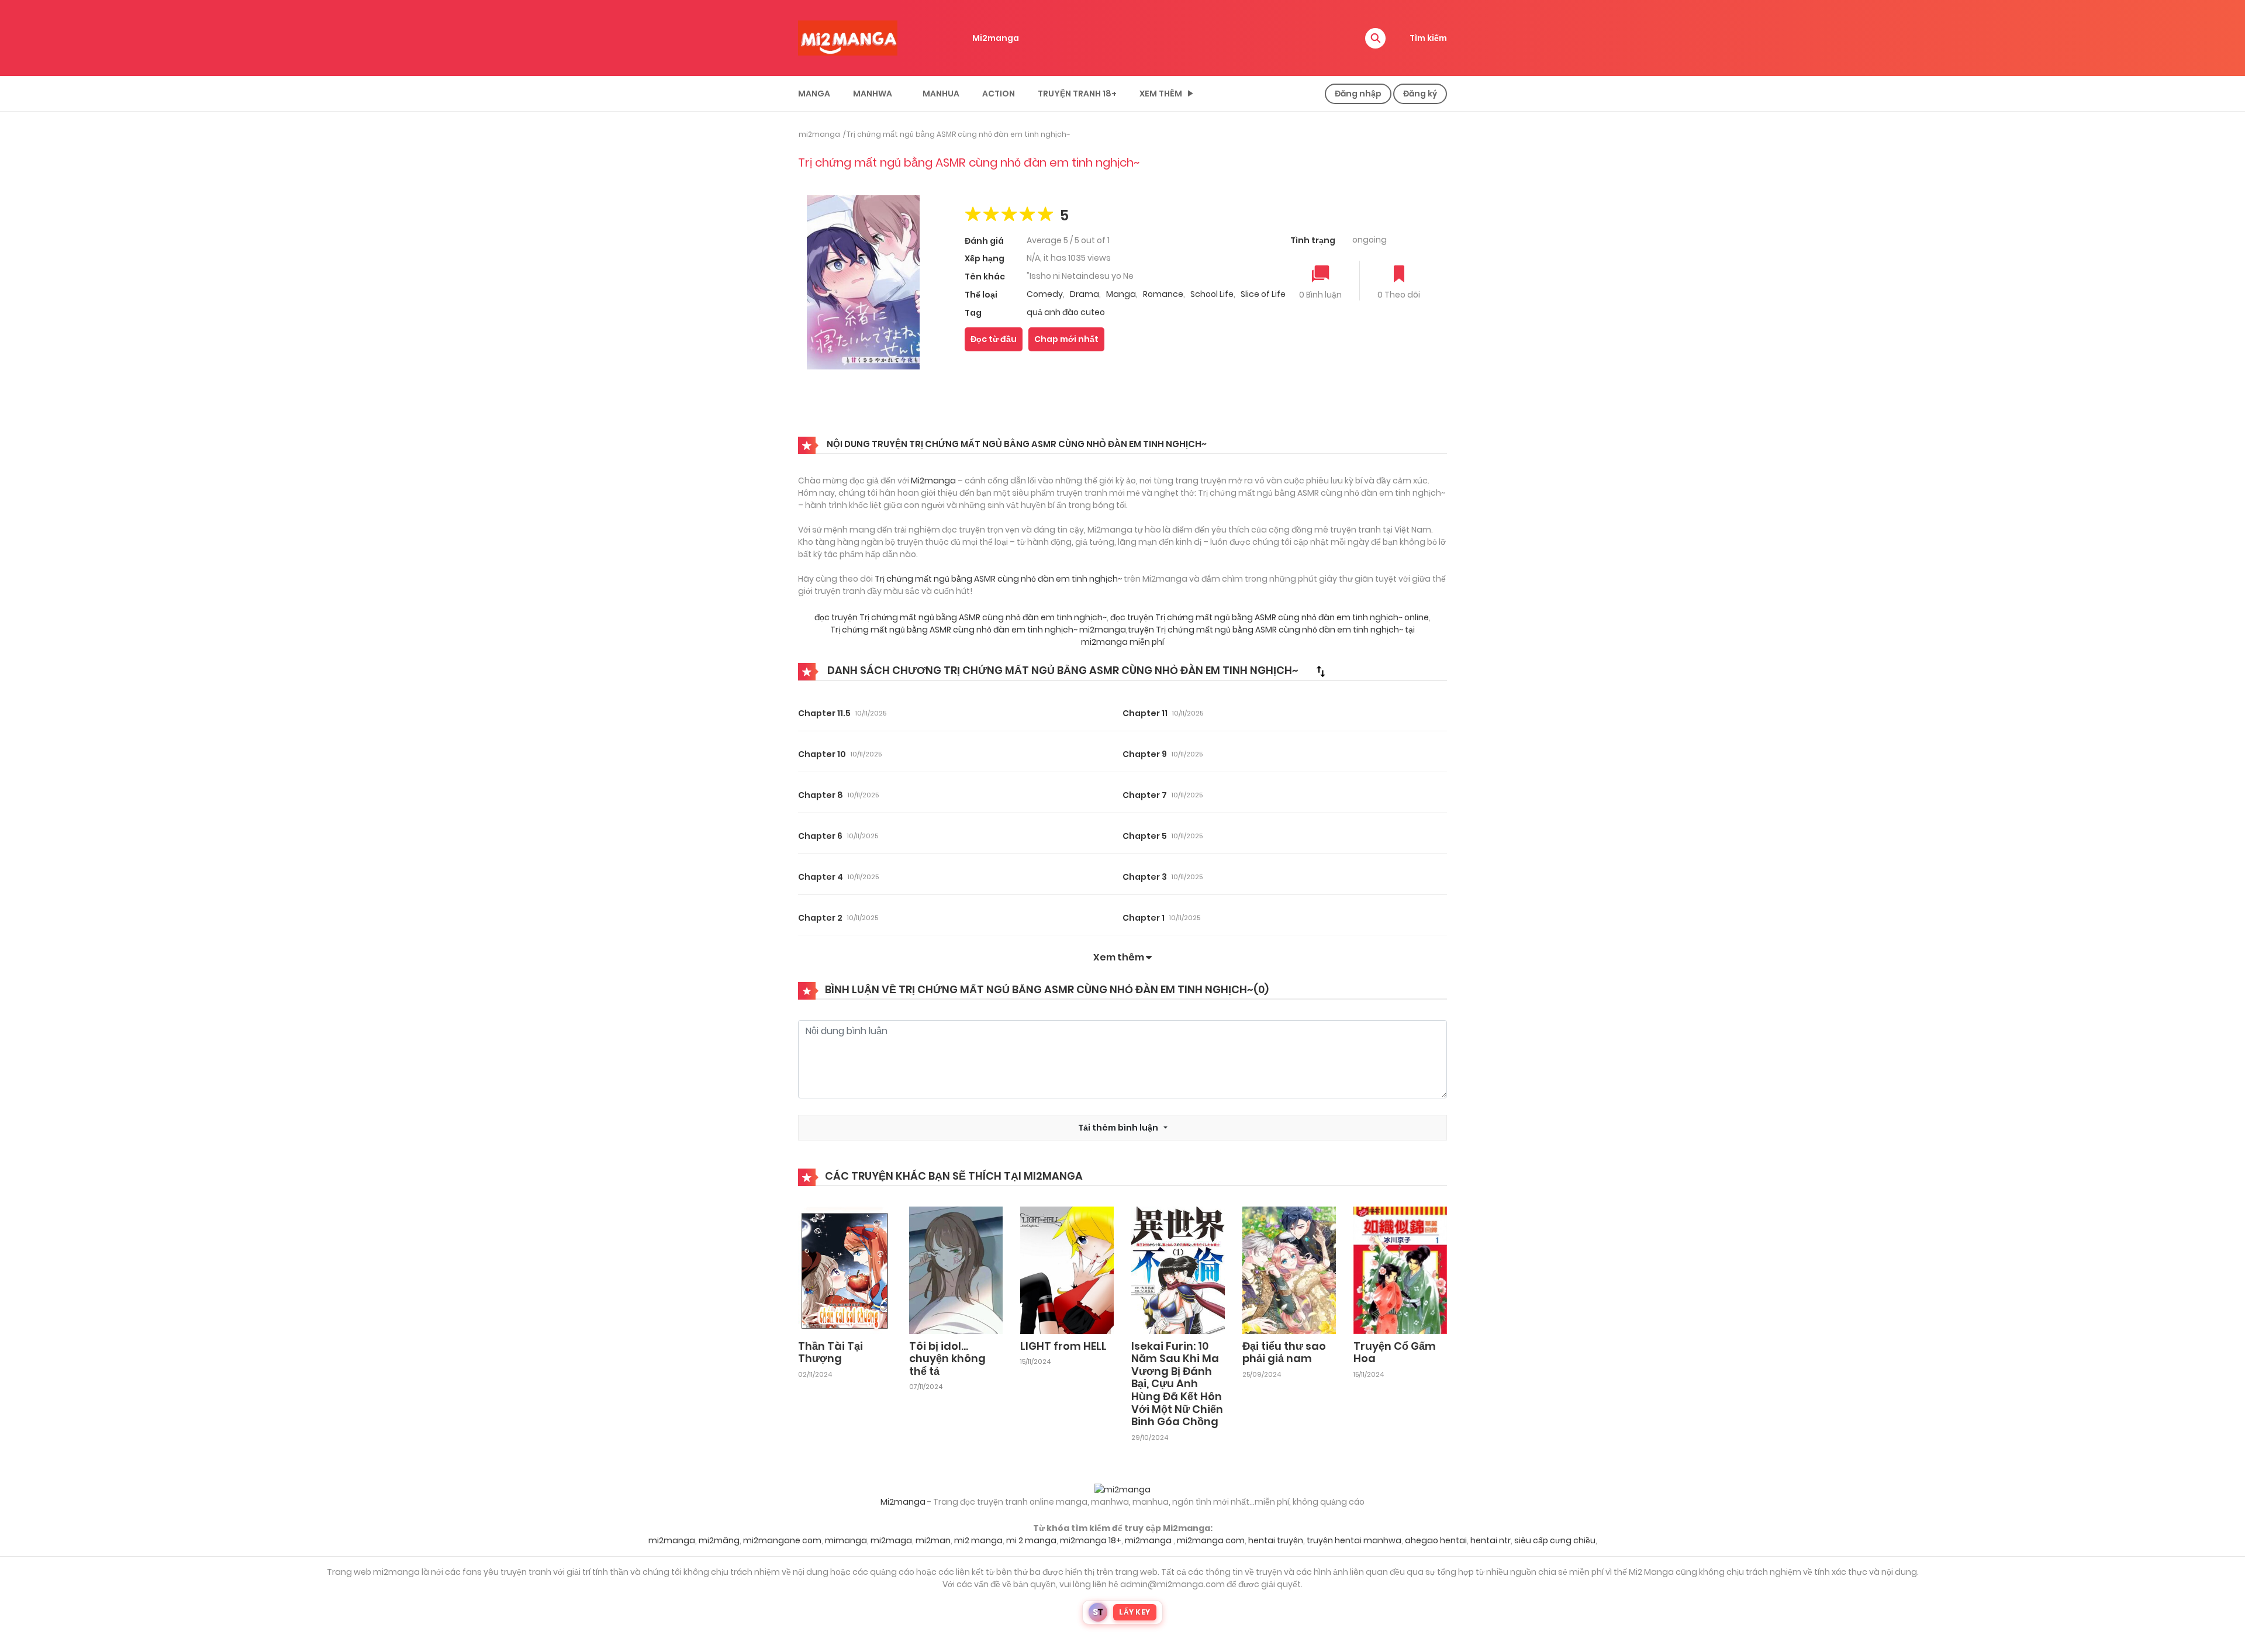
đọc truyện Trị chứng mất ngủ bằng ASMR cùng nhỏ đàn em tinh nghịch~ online (1270, 617)
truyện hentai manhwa (1354, 1540)
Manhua (941, 94)
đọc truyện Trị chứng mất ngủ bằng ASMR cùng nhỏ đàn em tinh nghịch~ (961, 617)
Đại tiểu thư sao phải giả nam (1284, 1352)
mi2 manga (978, 1540)
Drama (1084, 294)
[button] (1375, 38)
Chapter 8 (821, 795)
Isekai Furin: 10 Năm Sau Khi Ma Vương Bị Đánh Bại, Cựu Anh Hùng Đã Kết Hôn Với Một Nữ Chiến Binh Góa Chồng (1177, 1384)
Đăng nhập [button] (1358, 94)
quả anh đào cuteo (1066, 312)
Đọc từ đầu (994, 339)
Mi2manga (996, 38)
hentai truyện (1276, 1540)
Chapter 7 (1145, 795)
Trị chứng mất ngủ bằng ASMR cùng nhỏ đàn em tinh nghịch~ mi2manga (978, 630)
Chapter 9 (1145, 754)
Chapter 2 (820, 918)
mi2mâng (719, 1540)
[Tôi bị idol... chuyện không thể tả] (956, 1269)
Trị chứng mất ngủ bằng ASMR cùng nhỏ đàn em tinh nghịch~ (958, 134)
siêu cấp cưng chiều (1555, 1540)
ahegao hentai (1436, 1540)
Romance (1163, 294)
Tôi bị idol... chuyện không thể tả (947, 1359)
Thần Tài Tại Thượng (830, 1352)
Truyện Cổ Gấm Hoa (1395, 1352)
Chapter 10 (822, 754)
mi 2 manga (1031, 1540)
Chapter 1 (1144, 918)
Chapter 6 (820, 836)
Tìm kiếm (1428, 38)
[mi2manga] (848, 37)
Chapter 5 (1145, 836)
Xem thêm (1161, 94)
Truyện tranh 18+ (1077, 94)
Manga (814, 94)
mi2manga (819, 134)
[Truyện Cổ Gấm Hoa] (1400, 1269)
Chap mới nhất (1066, 339)
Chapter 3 (1145, 877)
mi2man (933, 1540)
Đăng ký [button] (1420, 94)
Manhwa (873, 94)
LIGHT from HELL (1063, 1346)
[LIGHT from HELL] (1067, 1269)
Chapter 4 (821, 877)
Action (999, 94)
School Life (1212, 294)
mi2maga (891, 1540)
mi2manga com (1211, 1540)
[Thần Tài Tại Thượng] (845, 1269)
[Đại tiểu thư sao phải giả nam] (1289, 1269)
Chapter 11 (1145, 713)
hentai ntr (1491, 1540)
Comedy (1045, 294)
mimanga (846, 1540)
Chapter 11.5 (824, 713)
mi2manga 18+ (1091, 1540)
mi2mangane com (782, 1540)
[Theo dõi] (1399, 275)
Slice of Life (1263, 294)
